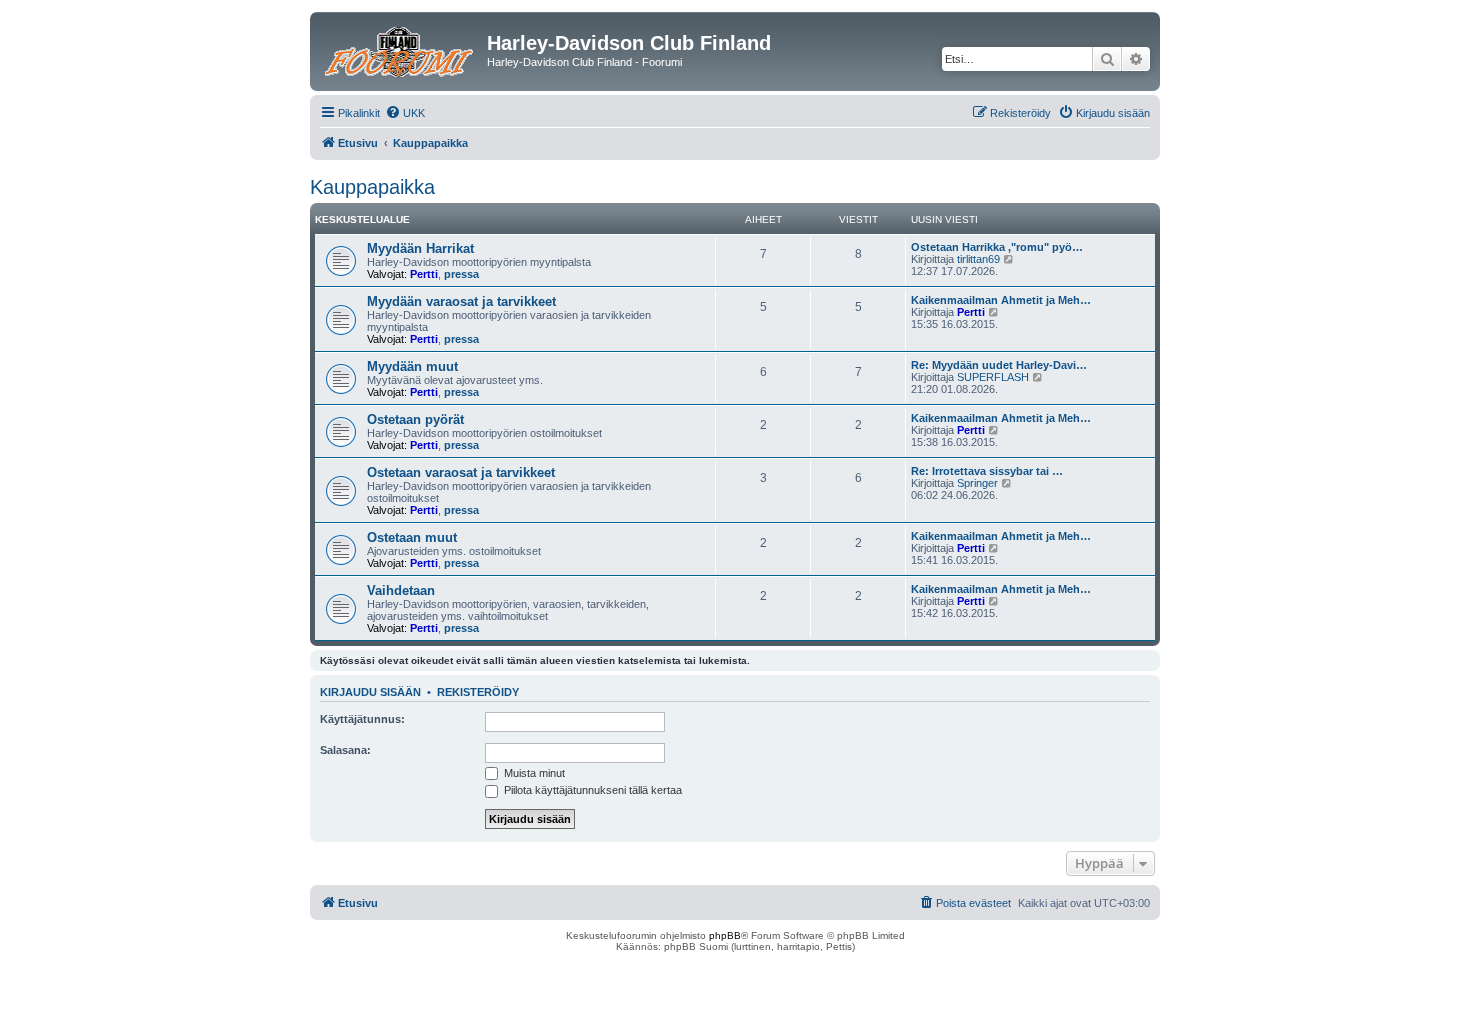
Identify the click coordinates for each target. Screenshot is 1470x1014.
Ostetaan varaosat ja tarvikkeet (461, 472)
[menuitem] (405, 113)
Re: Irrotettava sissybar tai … (987, 471)
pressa (461, 274)
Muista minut (533, 773)
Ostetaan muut (412, 537)
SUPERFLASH (993, 377)
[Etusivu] (401, 49)
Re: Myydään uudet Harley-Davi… (999, 365)
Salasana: (345, 750)
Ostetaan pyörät (415, 419)
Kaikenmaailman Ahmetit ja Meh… (1001, 300)
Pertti (424, 274)
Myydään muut (412, 366)
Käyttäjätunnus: (362, 719)
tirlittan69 (978, 259)
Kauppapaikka (372, 187)
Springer (977, 483)
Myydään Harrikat (420, 248)
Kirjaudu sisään (370, 692)
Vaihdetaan (401, 590)
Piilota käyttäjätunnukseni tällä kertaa (591, 790)
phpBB (725, 935)
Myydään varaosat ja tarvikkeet (461, 301)
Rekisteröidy (478, 692)
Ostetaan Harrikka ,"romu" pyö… (997, 247)
